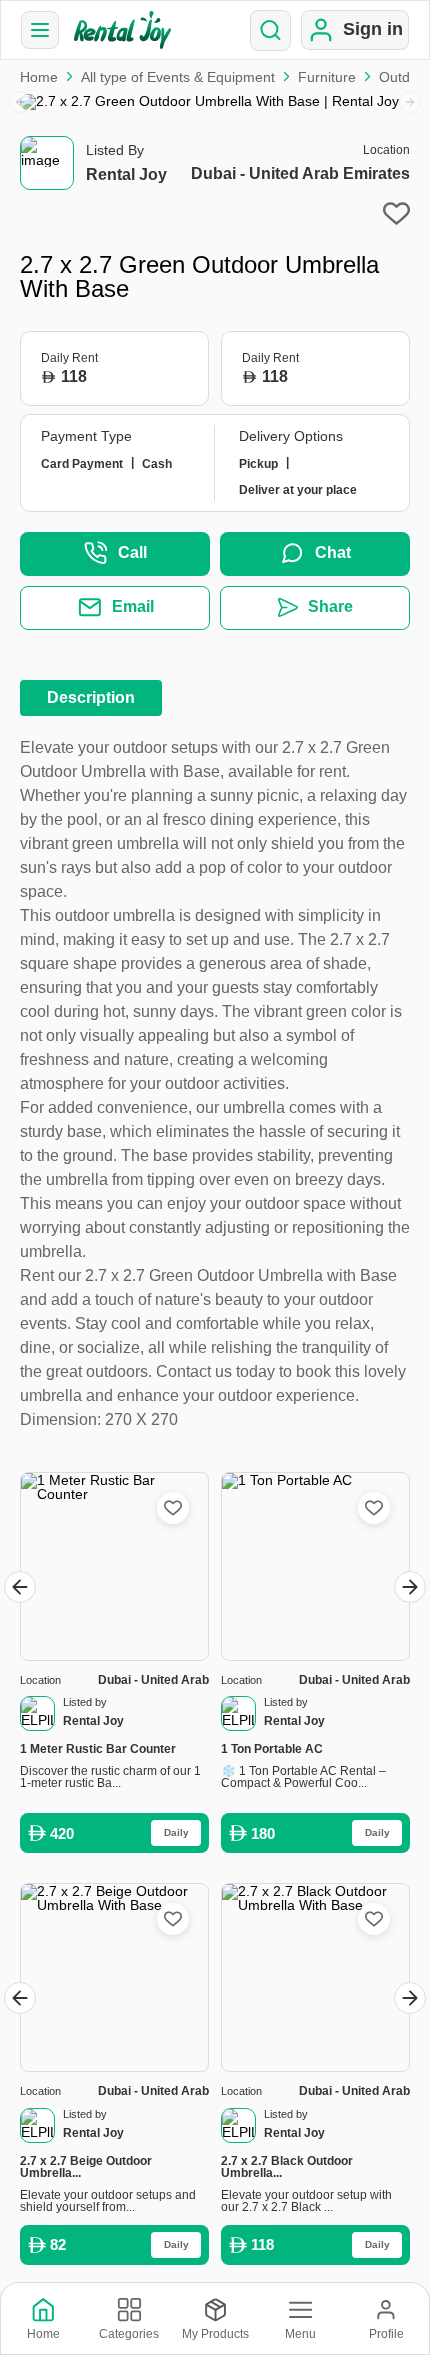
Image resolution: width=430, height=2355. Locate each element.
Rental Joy (126, 174)
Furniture (327, 77)
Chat (333, 552)
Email (133, 606)
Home (39, 77)
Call (132, 552)
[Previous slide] (20, 102)
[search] (270, 30)
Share (330, 606)
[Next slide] (410, 102)
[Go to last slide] (20, 1587)
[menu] (40, 30)
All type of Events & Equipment (178, 77)
